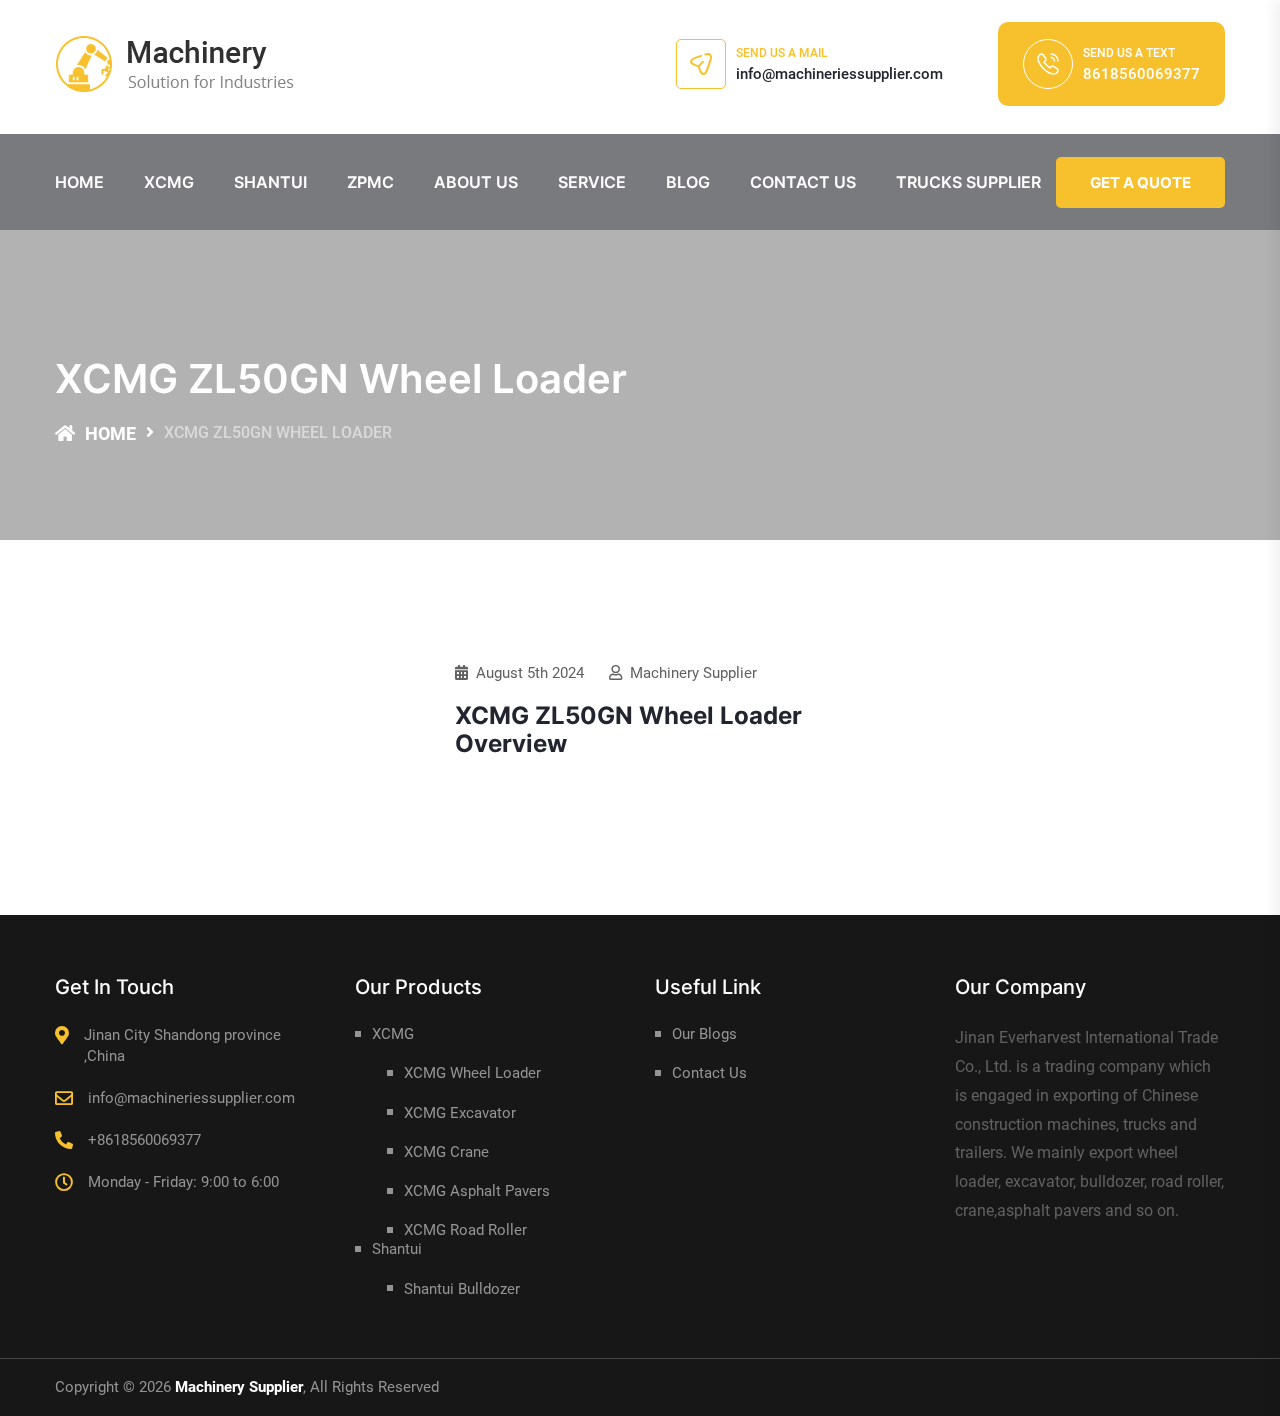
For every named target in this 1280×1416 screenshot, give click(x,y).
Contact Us (803, 182)
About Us (476, 182)
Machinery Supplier (693, 673)
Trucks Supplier (968, 182)
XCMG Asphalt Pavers (477, 1191)
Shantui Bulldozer (462, 1289)
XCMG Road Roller (465, 1230)
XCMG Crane (446, 1152)
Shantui (270, 182)
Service (592, 182)
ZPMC (370, 182)
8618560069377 (1141, 74)
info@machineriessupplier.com (839, 74)
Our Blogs (704, 1034)
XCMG (169, 182)
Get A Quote (1140, 182)
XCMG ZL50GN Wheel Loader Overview (628, 730)
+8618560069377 (144, 1140)
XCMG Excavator (460, 1113)
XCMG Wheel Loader (472, 1073)
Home (79, 182)
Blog (688, 182)
